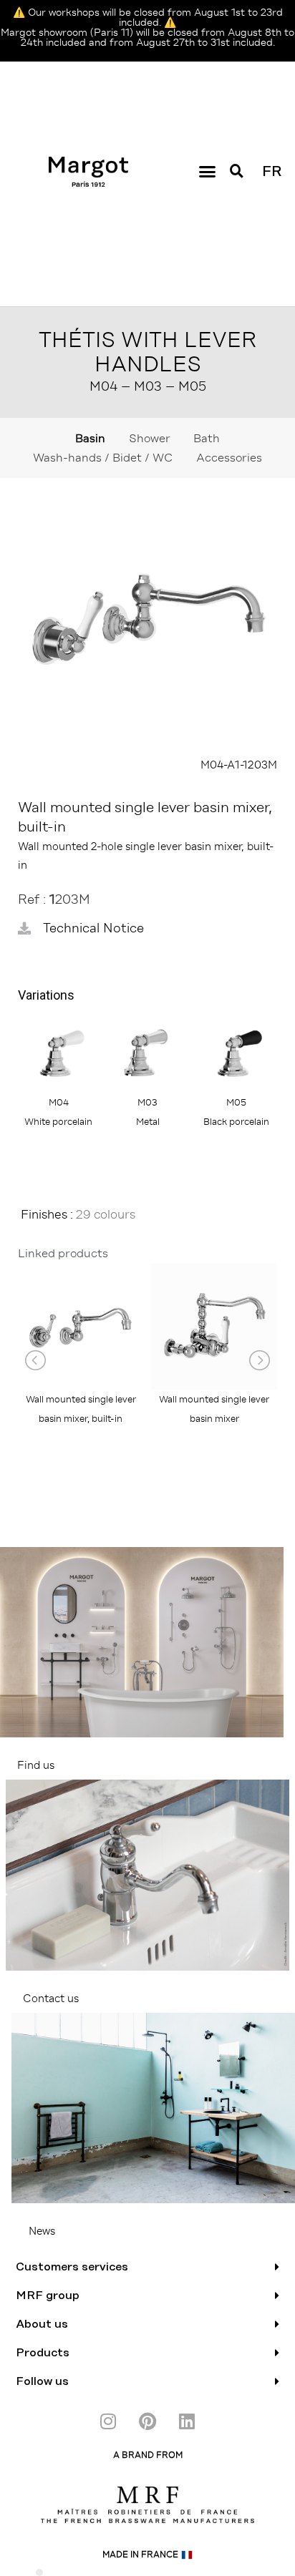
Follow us (42, 2381)
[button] (208, 172)
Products (43, 2353)
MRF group (48, 2296)
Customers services (72, 2267)
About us (42, 2324)
